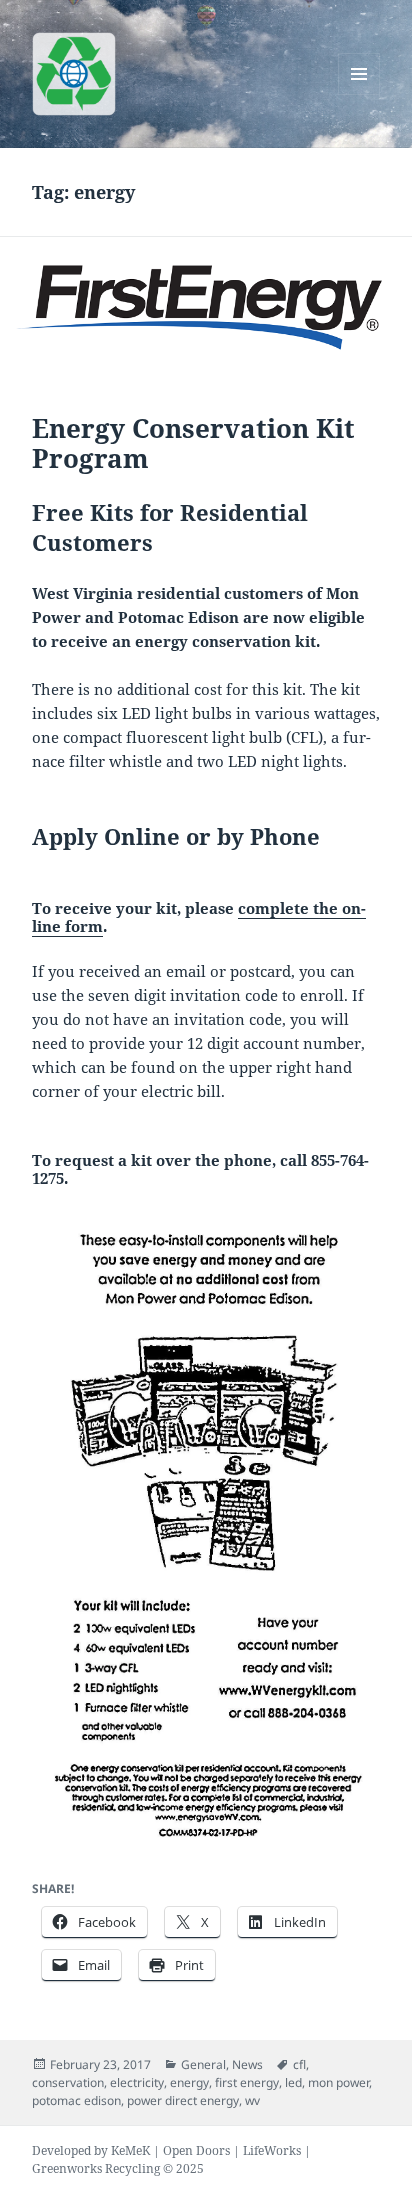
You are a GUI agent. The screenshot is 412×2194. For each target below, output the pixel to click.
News (247, 2064)
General (203, 2064)
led (293, 2082)
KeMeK (130, 2150)
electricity (137, 2082)
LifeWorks (272, 2150)
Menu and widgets (359, 94)
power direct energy (183, 2100)
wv (252, 2100)
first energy (247, 2082)
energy (189, 2082)
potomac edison (76, 2100)
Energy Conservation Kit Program (193, 443)
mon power (338, 2082)
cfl (299, 2064)
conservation (68, 2082)
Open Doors (196, 2150)
